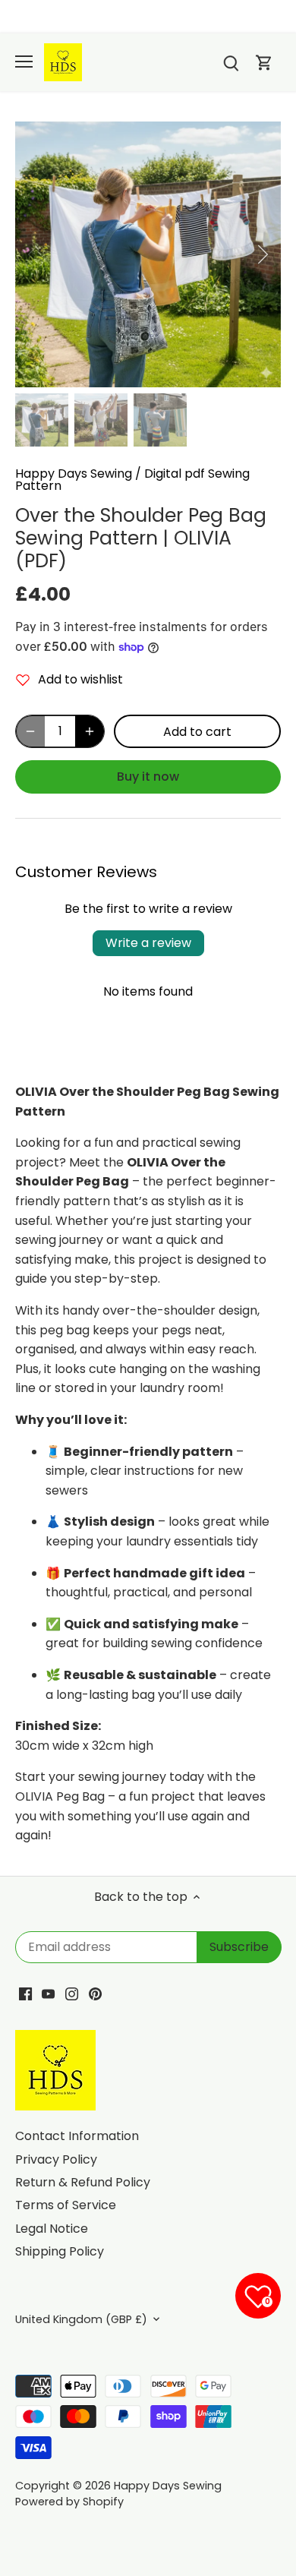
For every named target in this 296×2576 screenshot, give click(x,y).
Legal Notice (52, 2229)
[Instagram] (72, 1994)
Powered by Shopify (69, 2502)
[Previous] (34, 254)
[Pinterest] (95, 1994)
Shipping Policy (60, 2251)
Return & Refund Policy (83, 2182)
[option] (148, 254)
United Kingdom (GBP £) (81, 2320)
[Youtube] (48, 1994)
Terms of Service (66, 2205)
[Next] (262, 254)
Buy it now (148, 777)
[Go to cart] (264, 63)
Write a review (148, 943)
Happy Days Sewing (74, 474)
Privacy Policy (56, 2159)
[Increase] (90, 731)
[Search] (231, 63)
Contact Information (77, 2136)
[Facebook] (25, 1994)
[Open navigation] (24, 62)
